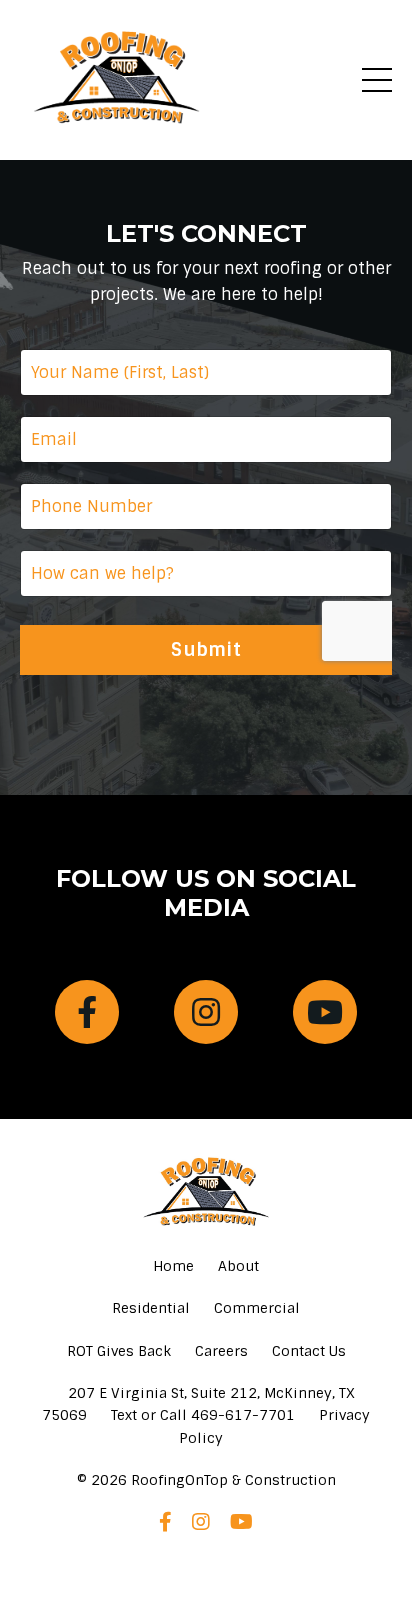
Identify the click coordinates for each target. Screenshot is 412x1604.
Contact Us (309, 1351)
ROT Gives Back (119, 1351)
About (238, 1266)
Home (173, 1266)
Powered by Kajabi (206, 1553)
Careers (221, 1351)
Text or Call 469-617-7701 (203, 1415)
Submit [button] (206, 650)
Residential (151, 1308)
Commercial (257, 1308)
